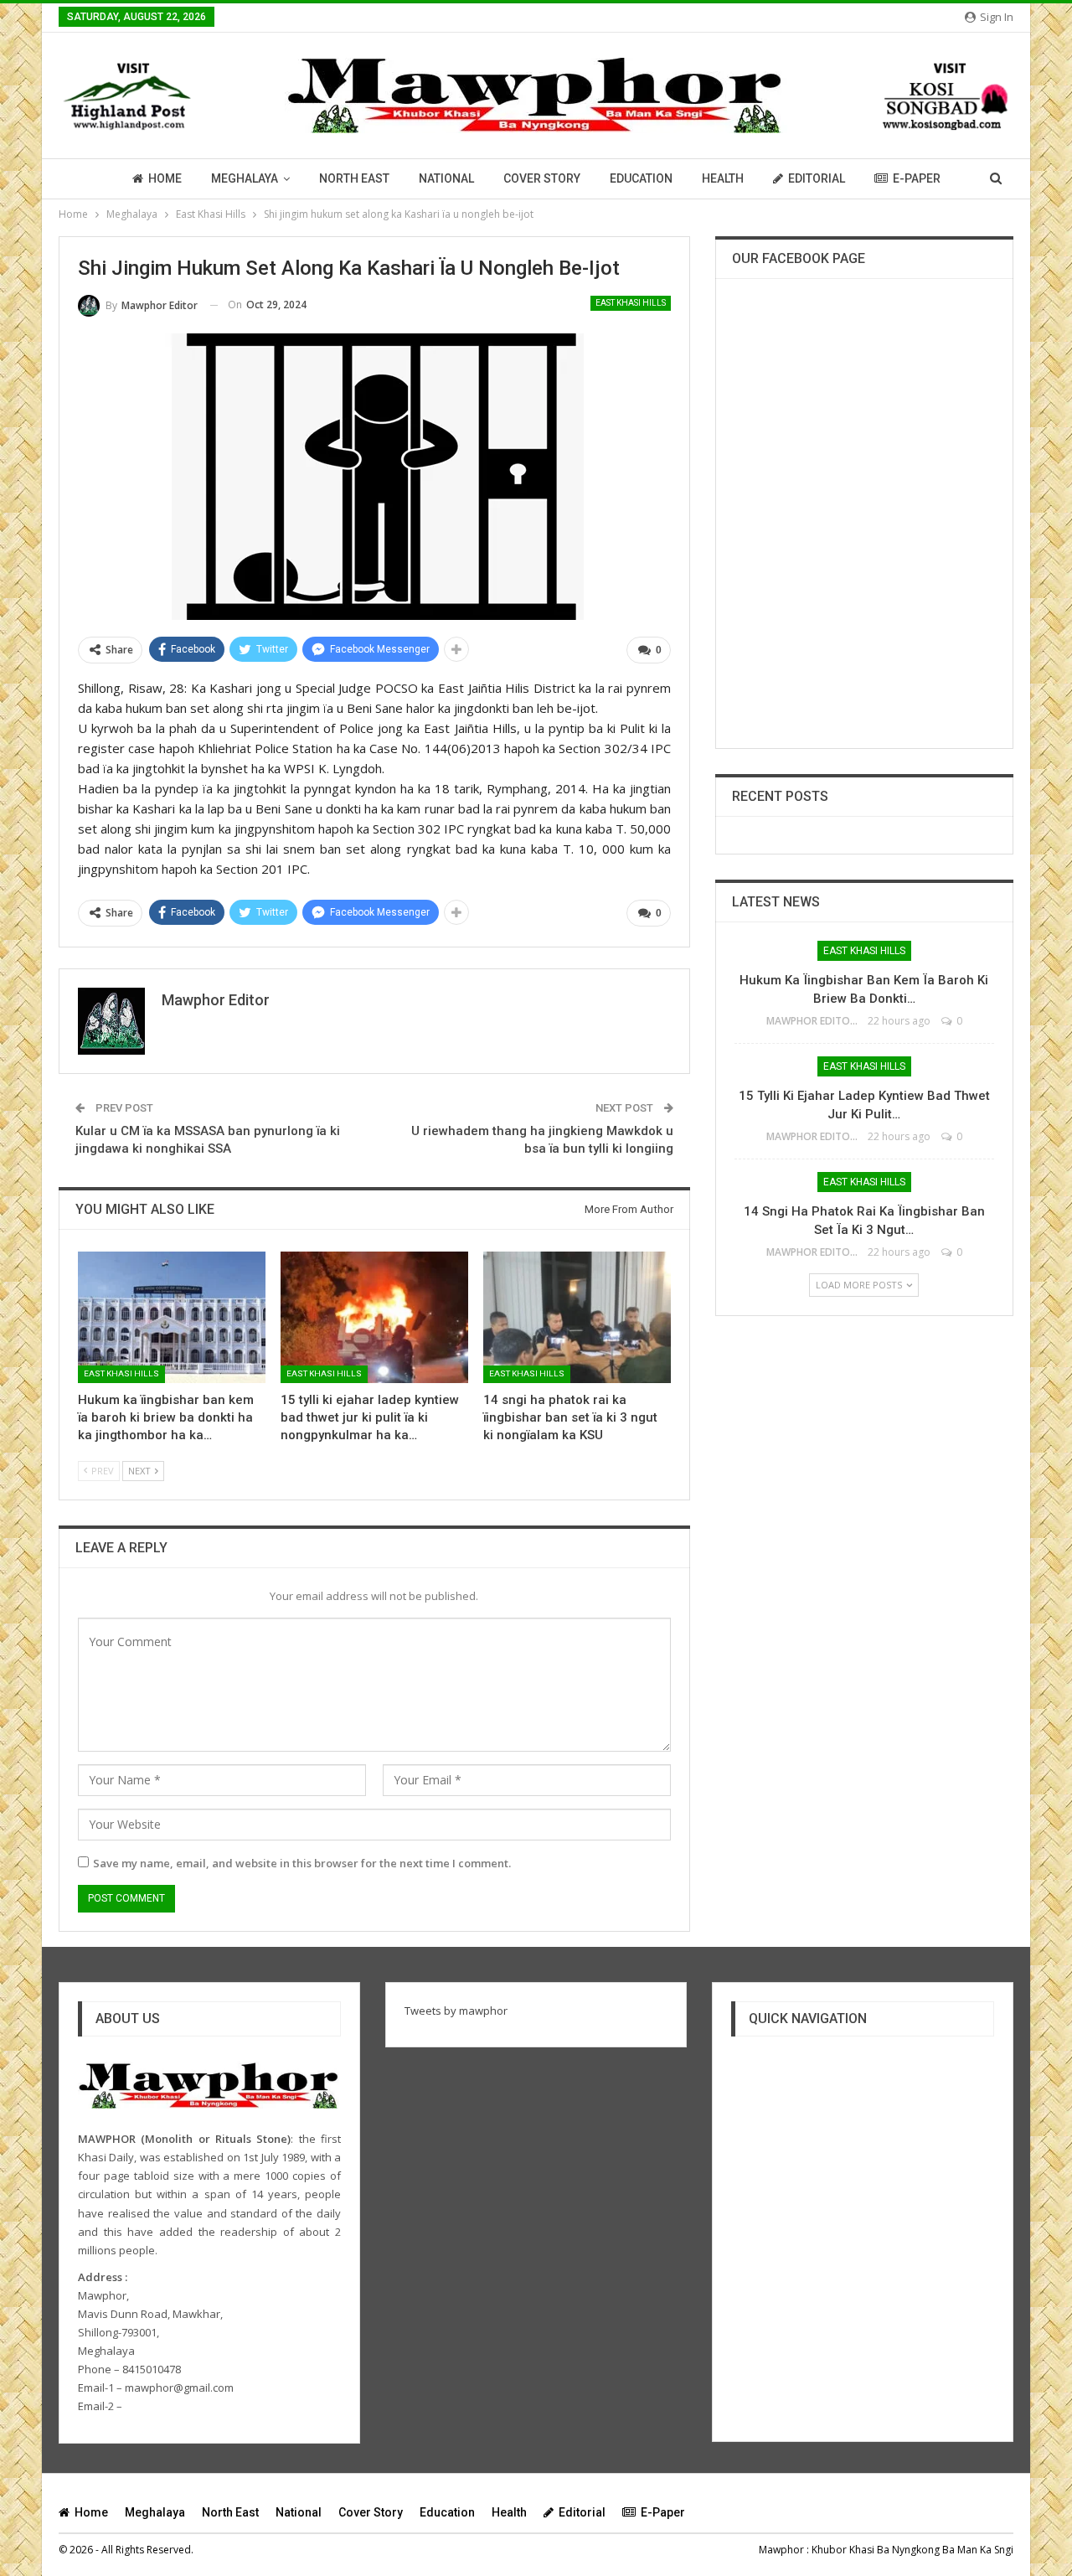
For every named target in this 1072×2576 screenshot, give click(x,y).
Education (641, 178)
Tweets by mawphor (456, 2011)
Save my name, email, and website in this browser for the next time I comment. (302, 1863)
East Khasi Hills (631, 303)
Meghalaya (245, 178)
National (446, 178)
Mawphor (781, 2550)
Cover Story (542, 178)
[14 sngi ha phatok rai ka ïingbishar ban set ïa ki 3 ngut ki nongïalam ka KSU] (577, 1317)
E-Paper (917, 178)
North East (354, 178)
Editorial (817, 178)
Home (165, 178)
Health (723, 178)
